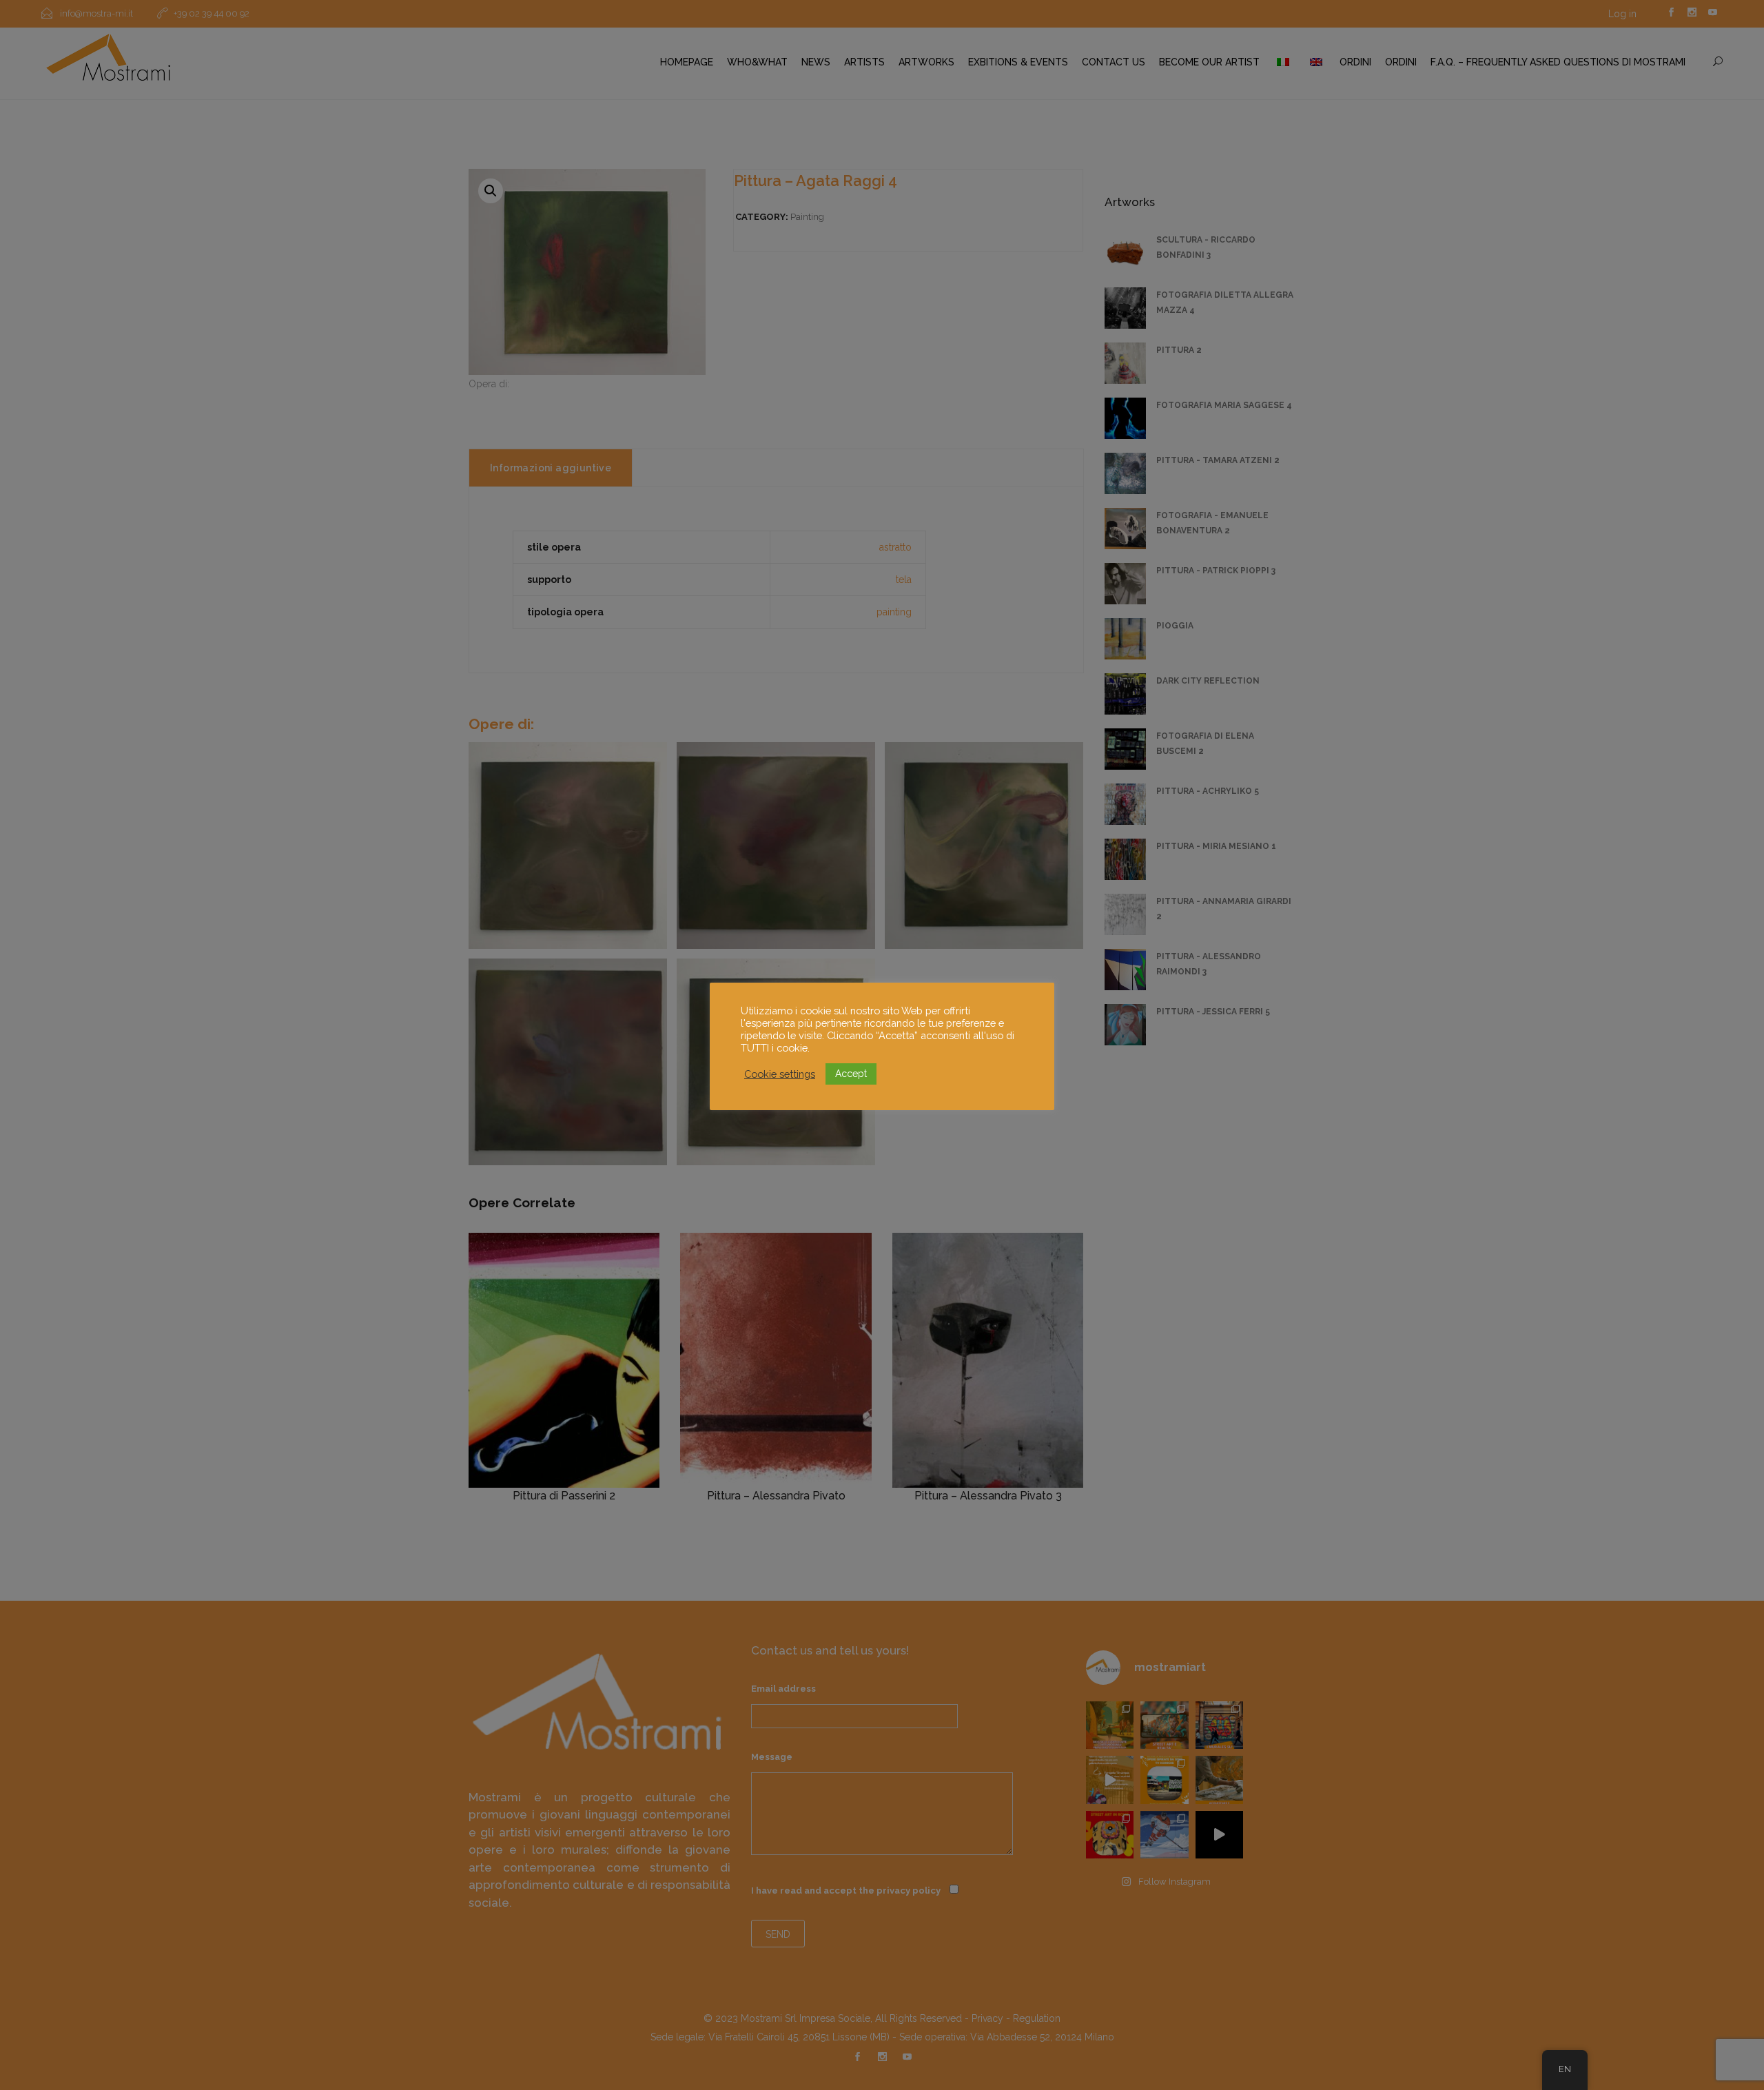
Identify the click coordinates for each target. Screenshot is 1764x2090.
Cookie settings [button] (780, 1074)
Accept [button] (851, 1074)
